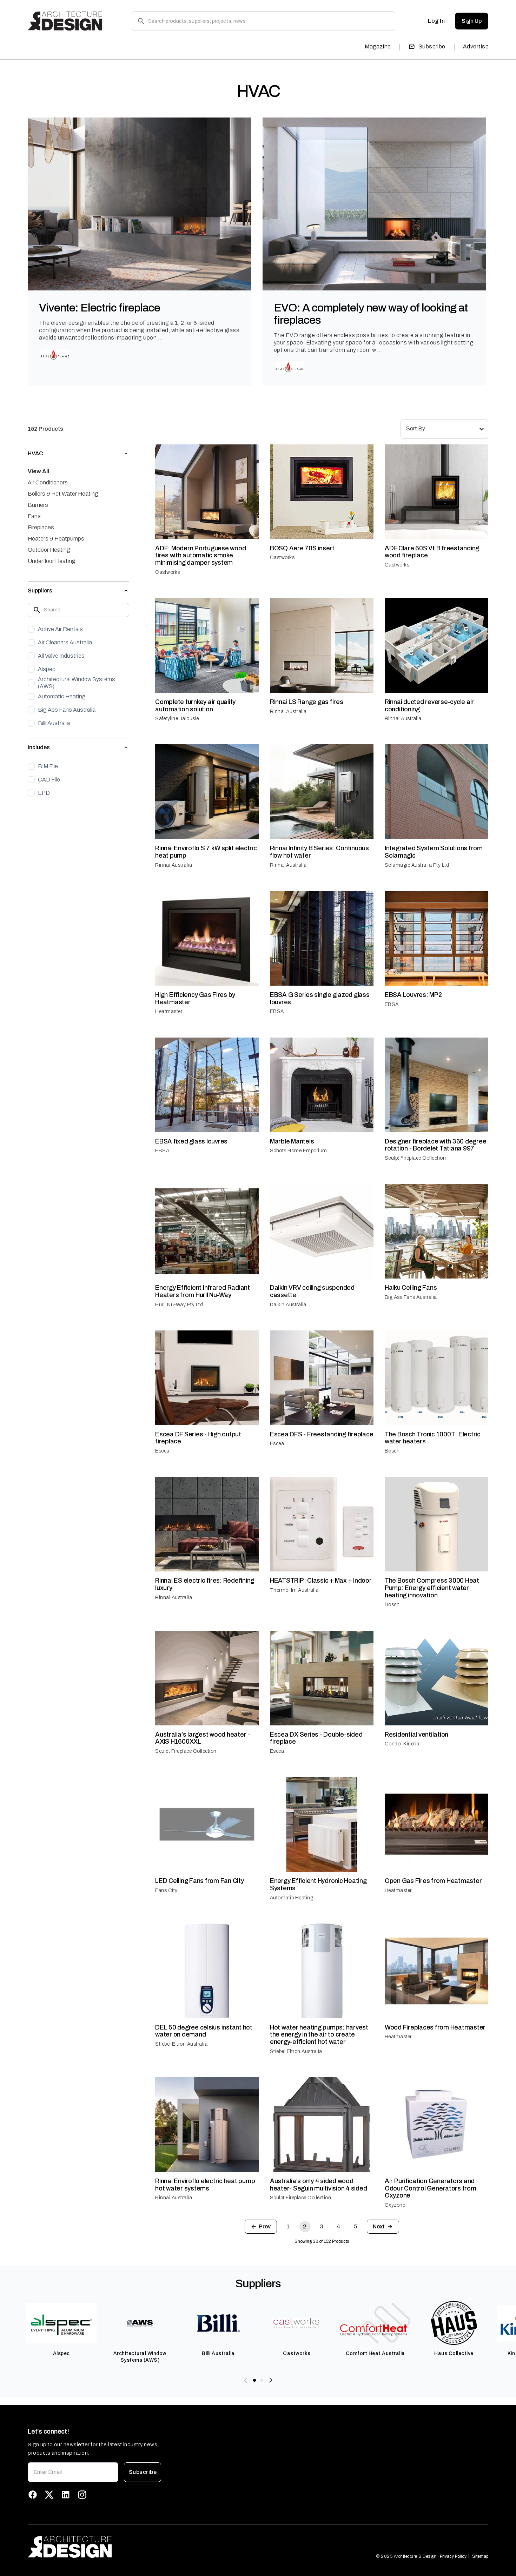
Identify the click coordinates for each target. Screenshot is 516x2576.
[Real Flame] (55, 354)
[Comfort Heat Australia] (376, 2332)
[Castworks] (297, 2332)
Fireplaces (41, 527)
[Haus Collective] (454, 2332)
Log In (436, 21)
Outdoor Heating (49, 550)
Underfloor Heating (52, 561)
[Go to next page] (383, 2227)
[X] (49, 2495)
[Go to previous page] (261, 2227)
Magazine (378, 46)
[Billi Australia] (218, 2332)
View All (38, 471)
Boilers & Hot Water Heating (63, 494)
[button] (78, 454)
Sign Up (472, 21)
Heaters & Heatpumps (56, 539)
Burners (38, 505)
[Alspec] (61, 2332)
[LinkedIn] (66, 2495)
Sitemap (480, 2556)
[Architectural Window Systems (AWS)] (140, 2332)
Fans (34, 516)
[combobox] (444, 429)
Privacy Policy (453, 2556)
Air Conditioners (48, 482)
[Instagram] (82, 2495)
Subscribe (432, 46)
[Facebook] (33, 2495)
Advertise (476, 46)
